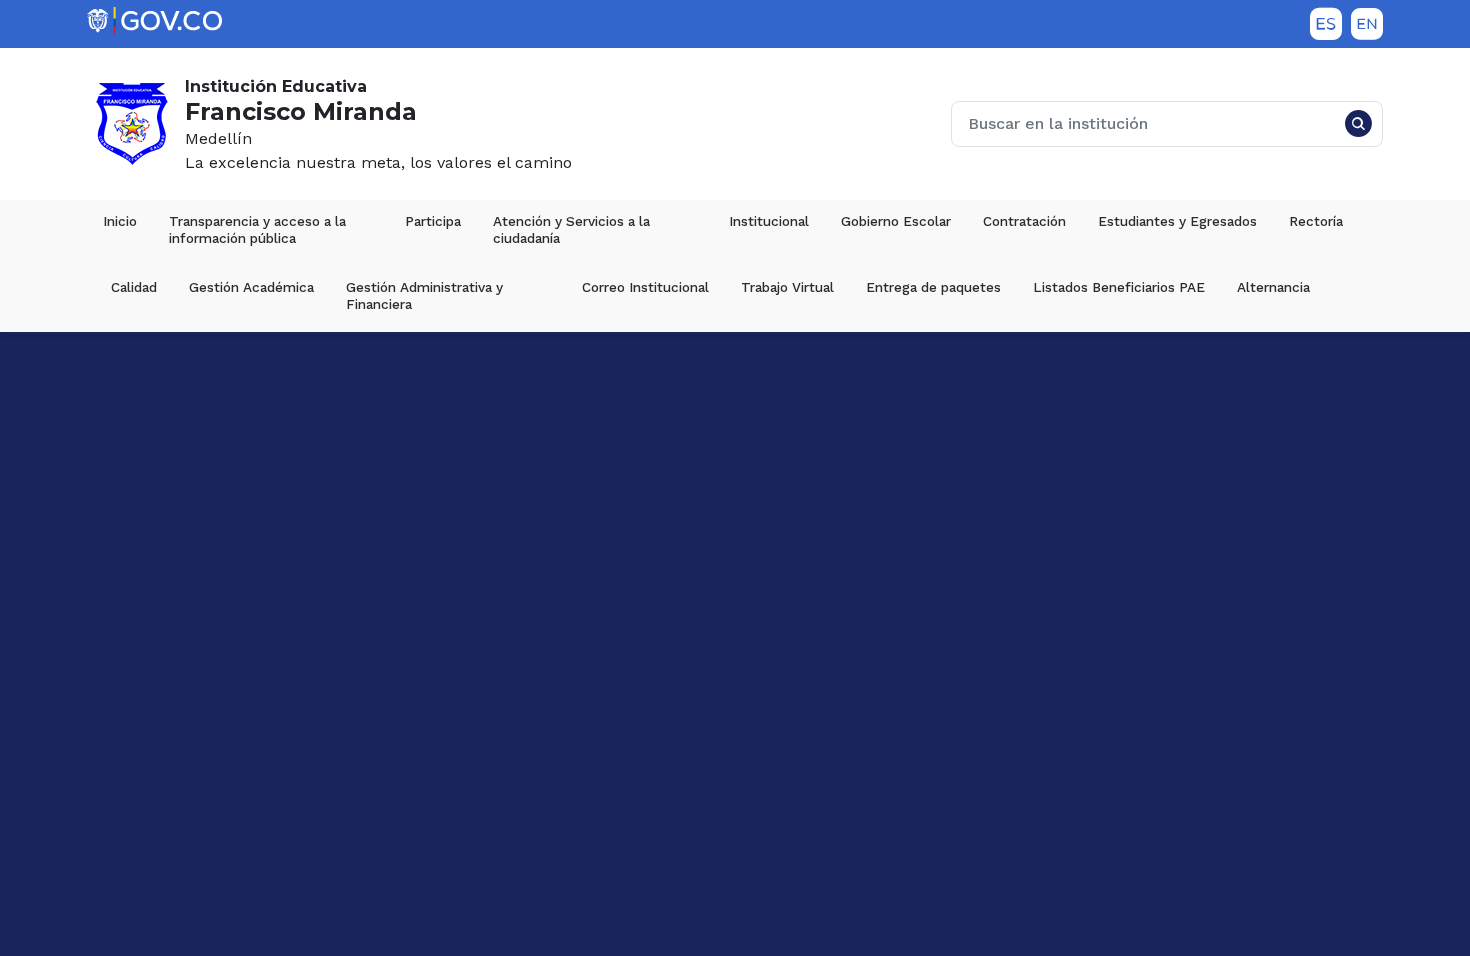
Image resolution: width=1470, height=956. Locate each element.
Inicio (120, 221)
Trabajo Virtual (787, 287)
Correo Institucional (645, 287)
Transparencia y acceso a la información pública (259, 229)
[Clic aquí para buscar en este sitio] (1358, 124)
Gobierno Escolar (896, 221)
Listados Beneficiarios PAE (1119, 287)
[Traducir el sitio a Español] (1326, 24)
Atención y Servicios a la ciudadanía (573, 229)
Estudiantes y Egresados (1177, 221)
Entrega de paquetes (933, 287)
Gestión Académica (251, 287)
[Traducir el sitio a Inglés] (1367, 24)
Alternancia (1273, 287)
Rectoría (1316, 221)
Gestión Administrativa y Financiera (426, 295)
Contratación (1024, 221)
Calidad (134, 287)
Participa (433, 221)
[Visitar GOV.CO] (154, 21)
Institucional (769, 221)
